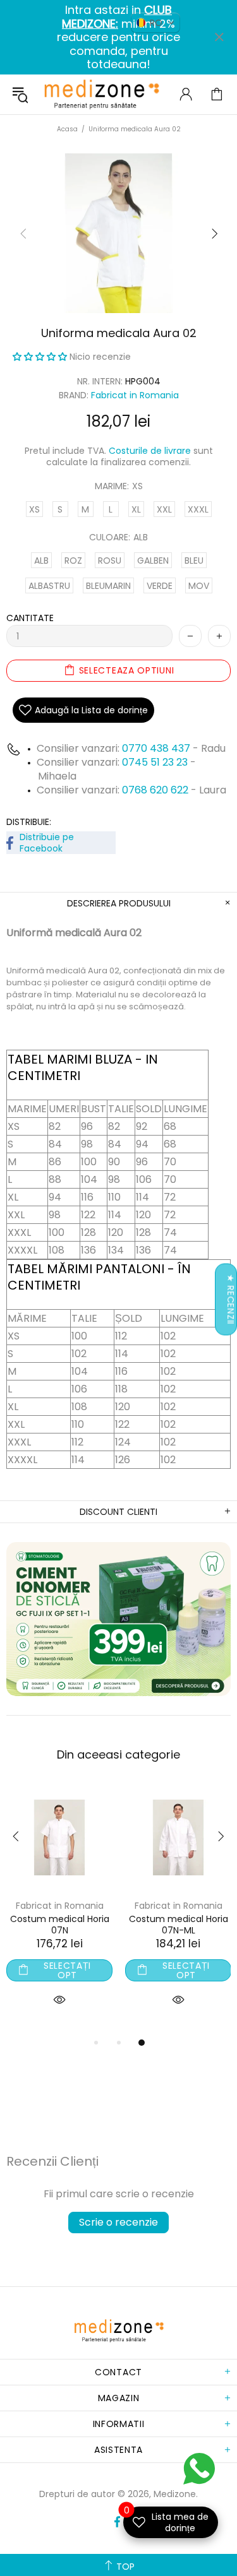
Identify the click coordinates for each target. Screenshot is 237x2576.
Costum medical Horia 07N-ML (126, 1925)
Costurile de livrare (150, 451)
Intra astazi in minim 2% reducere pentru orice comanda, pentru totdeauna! (118, 37)
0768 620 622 (156, 790)
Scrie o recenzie (118, 2222)
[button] (41, 357)
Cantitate (30, 618)
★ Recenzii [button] (231, 1299)
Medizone (101, 94)
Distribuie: (29, 822)
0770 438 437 (156, 748)
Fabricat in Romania (135, 395)
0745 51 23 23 (155, 762)
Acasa (67, 129)
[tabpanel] (126, 1910)
